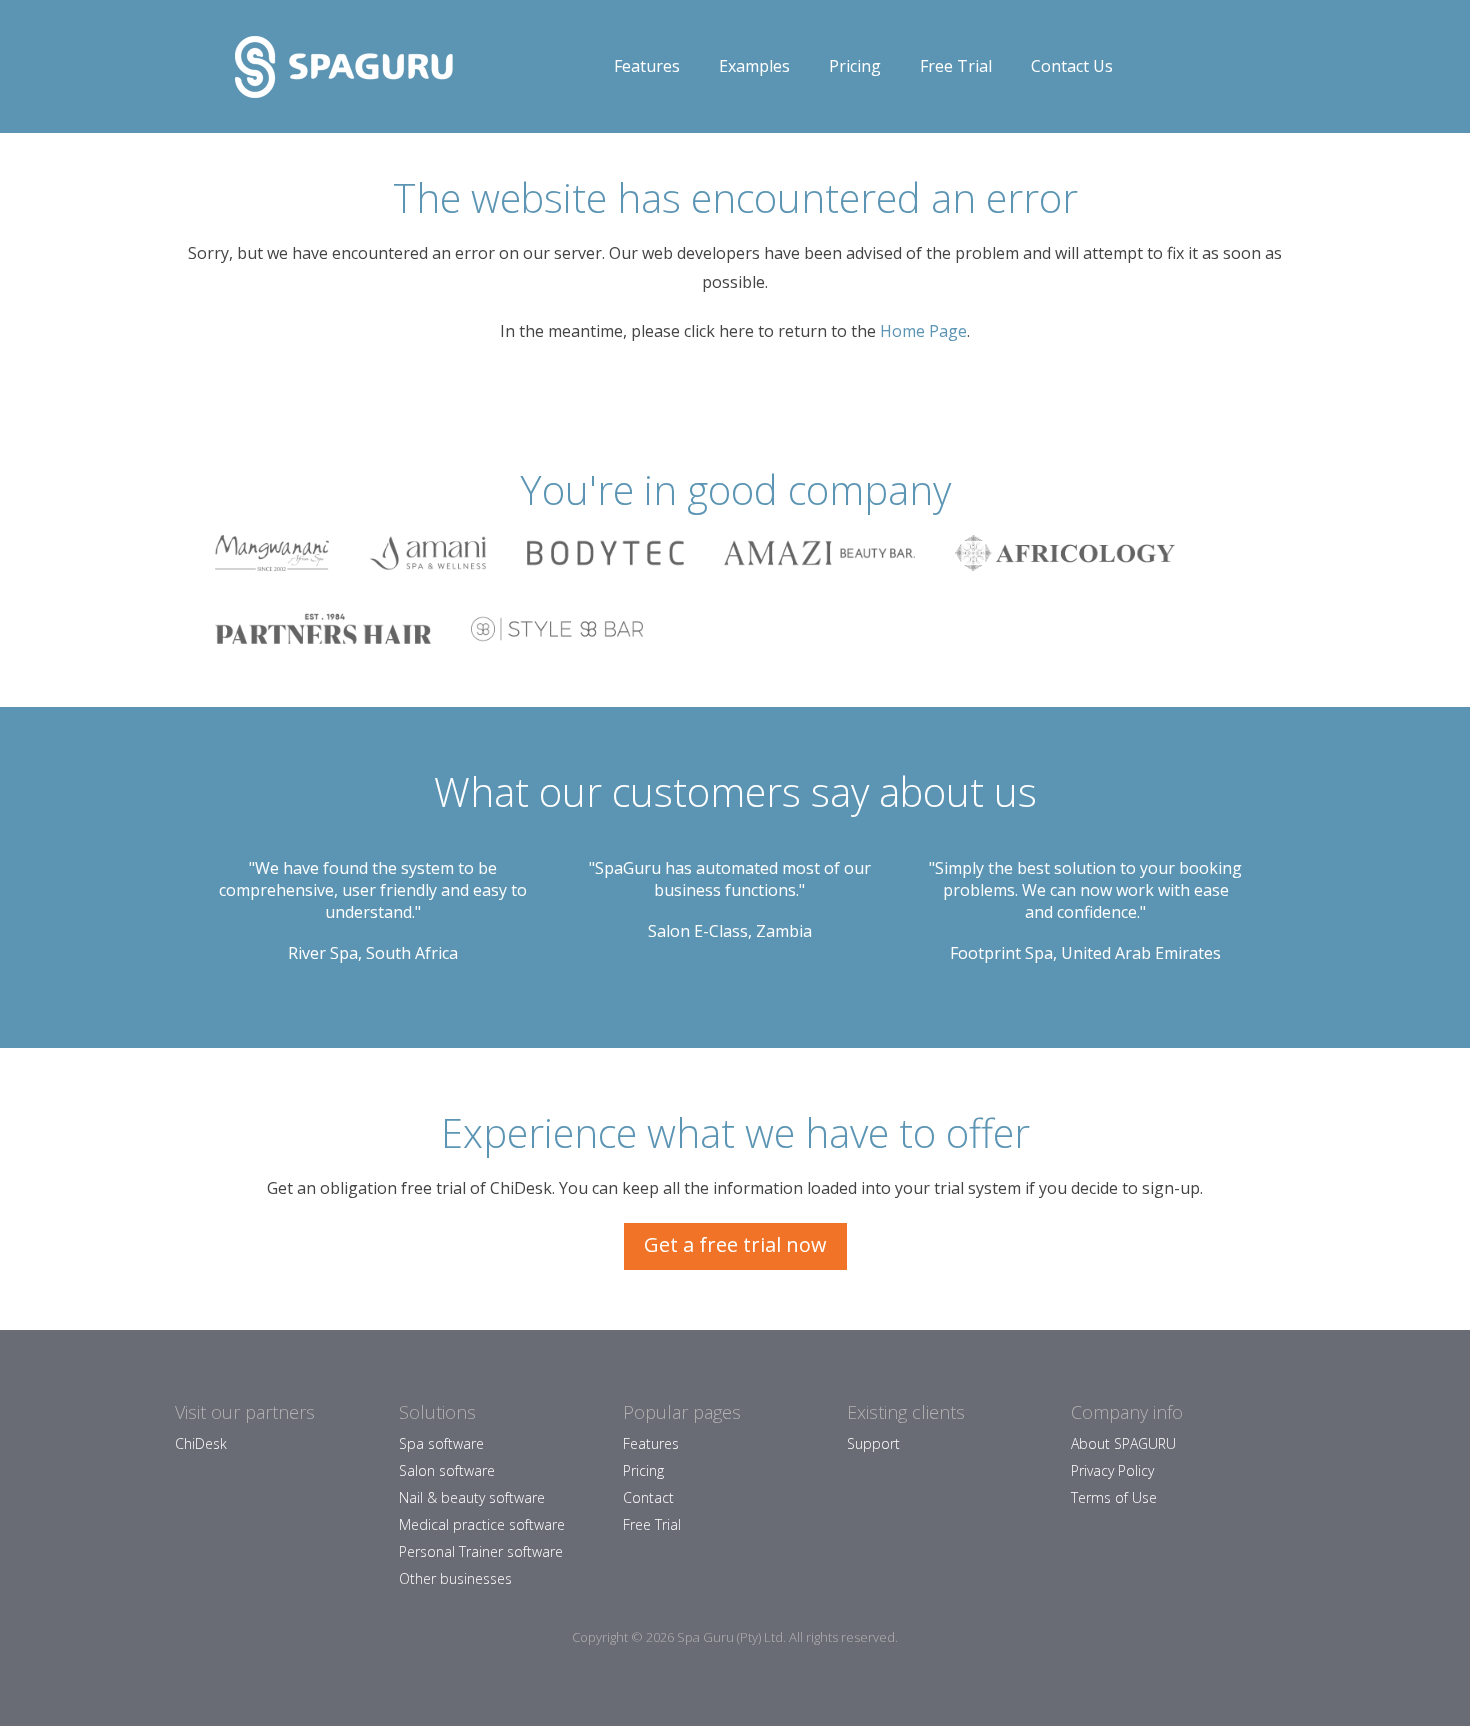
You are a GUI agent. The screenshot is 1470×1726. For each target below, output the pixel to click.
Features (647, 66)
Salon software (447, 1470)
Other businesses (455, 1578)
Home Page (923, 331)
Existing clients (906, 1412)
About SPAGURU (1123, 1443)
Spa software (441, 1443)
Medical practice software (482, 1524)
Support (873, 1443)
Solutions (437, 1412)
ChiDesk (201, 1443)
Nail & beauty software (472, 1497)
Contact (648, 1497)
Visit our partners (245, 1412)
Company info (1127, 1412)
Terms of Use (1114, 1497)
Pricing (855, 66)
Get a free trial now (735, 1244)
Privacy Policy (1112, 1470)
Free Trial (956, 66)
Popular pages (682, 1412)
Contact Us (1072, 66)
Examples (754, 66)
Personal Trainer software (481, 1551)
